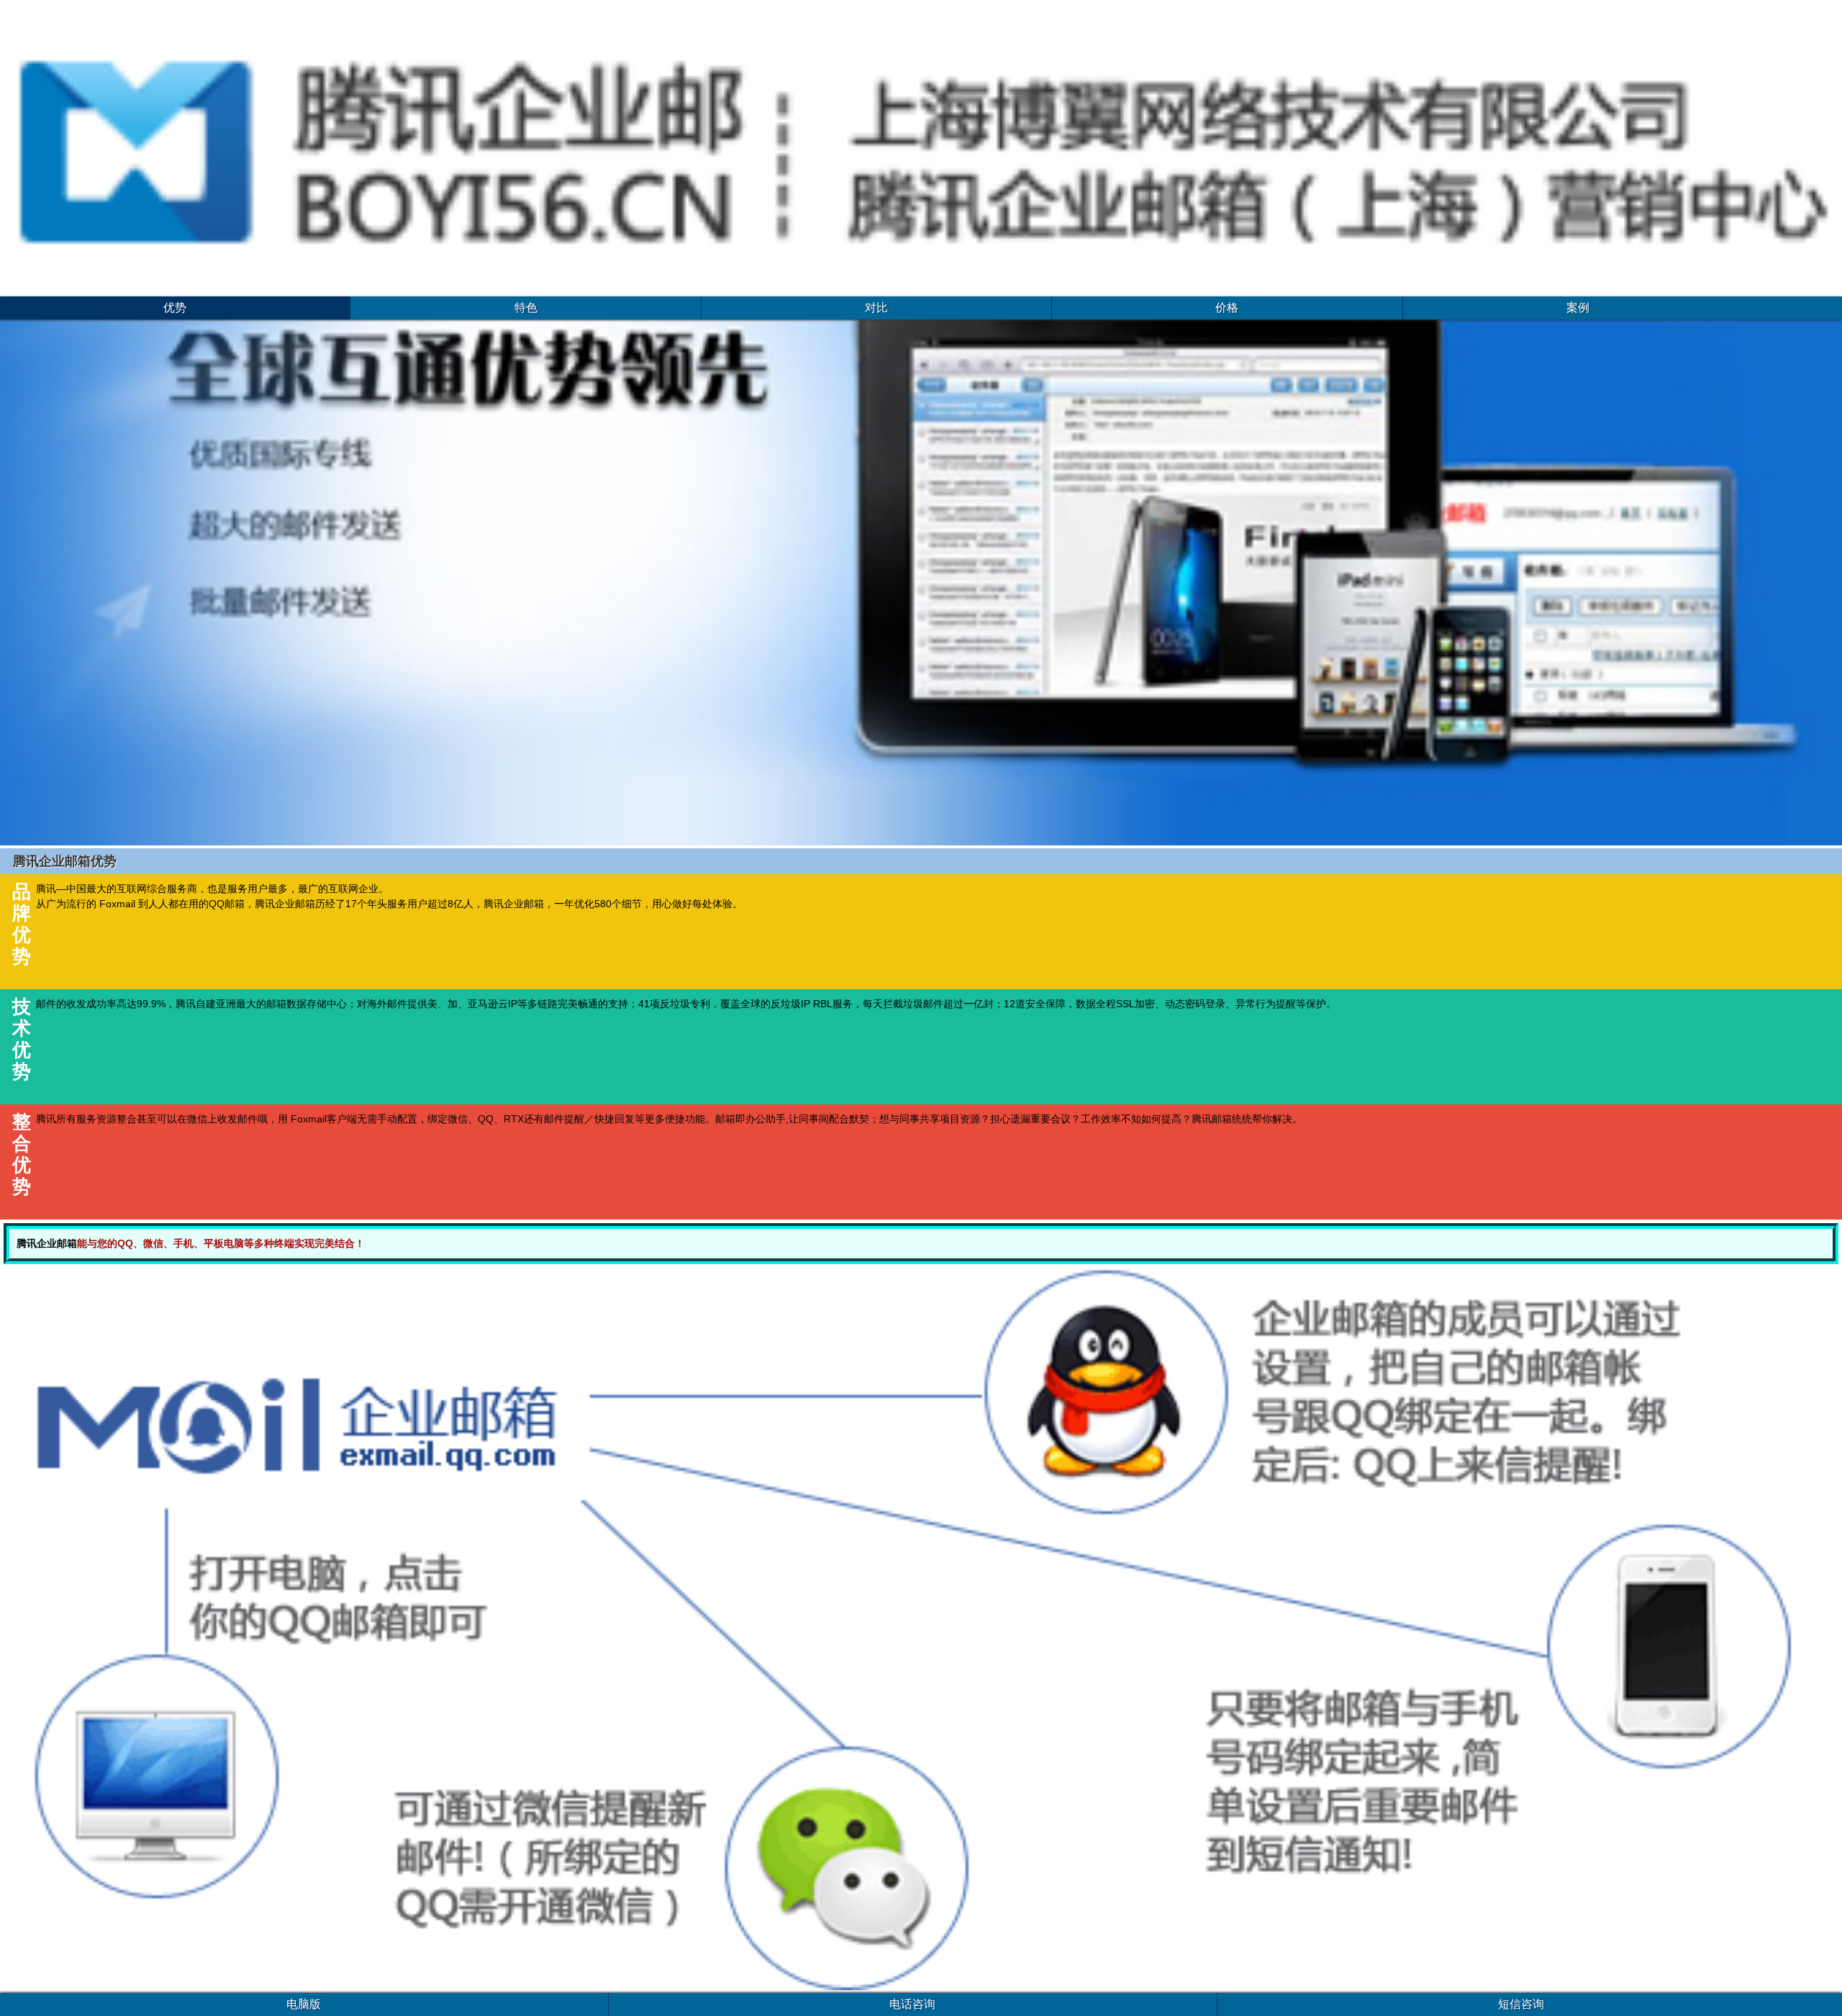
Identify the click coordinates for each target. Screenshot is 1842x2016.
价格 (1227, 308)
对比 (876, 308)
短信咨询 (1521, 2004)
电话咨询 (912, 2004)
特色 (526, 308)
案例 (1578, 308)
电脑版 (304, 2004)
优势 (175, 308)
